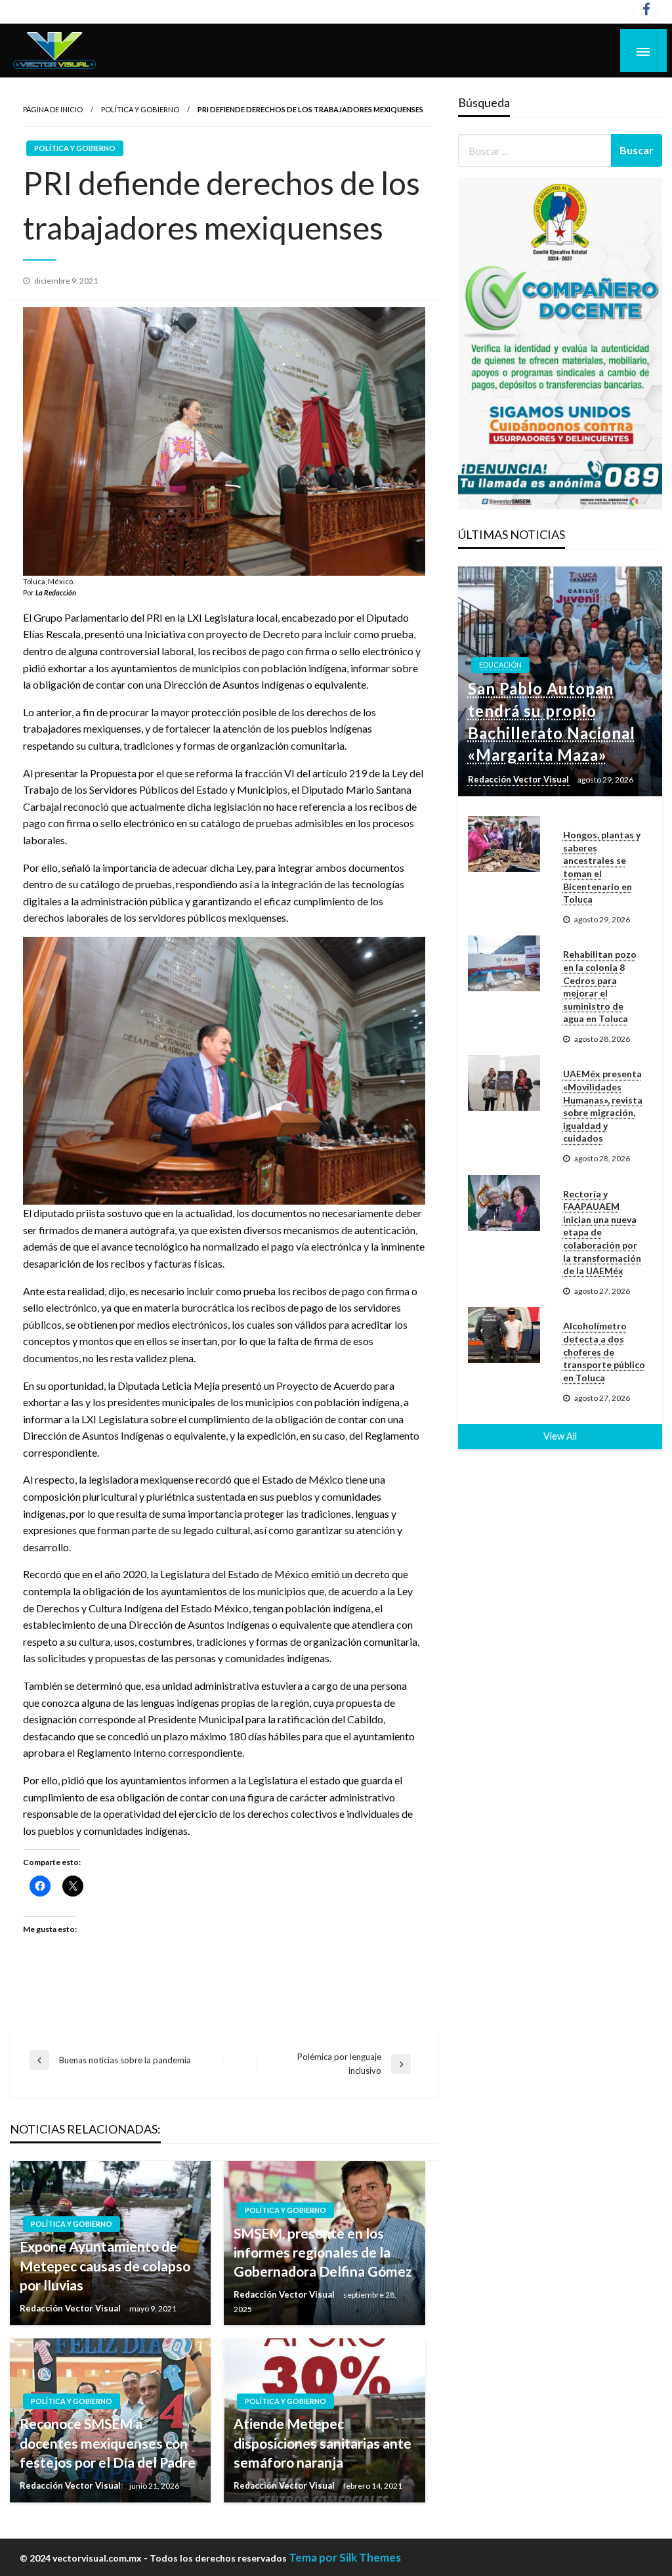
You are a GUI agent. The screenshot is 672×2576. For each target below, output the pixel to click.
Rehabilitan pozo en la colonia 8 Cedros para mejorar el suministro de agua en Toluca (600, 986)
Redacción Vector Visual (71, 2308)
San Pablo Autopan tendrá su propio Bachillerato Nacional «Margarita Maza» (552, 721)
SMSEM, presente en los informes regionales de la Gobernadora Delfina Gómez (323, 2252)
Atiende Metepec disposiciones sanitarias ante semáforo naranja (323, 2443)
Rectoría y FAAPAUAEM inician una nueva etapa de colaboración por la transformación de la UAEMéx (602, 1233)
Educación (500, 665)
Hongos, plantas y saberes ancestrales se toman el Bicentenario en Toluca (602, 867)
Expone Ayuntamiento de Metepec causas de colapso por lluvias (105, 2265)
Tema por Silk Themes (345, 2557)
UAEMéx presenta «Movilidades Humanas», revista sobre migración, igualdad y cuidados (603, 1106)
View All (560, 1436)
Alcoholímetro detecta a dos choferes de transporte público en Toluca (604, 1351)
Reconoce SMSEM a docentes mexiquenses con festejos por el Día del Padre (108, 2443)
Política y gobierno (140, 109)
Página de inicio (53, 109)
